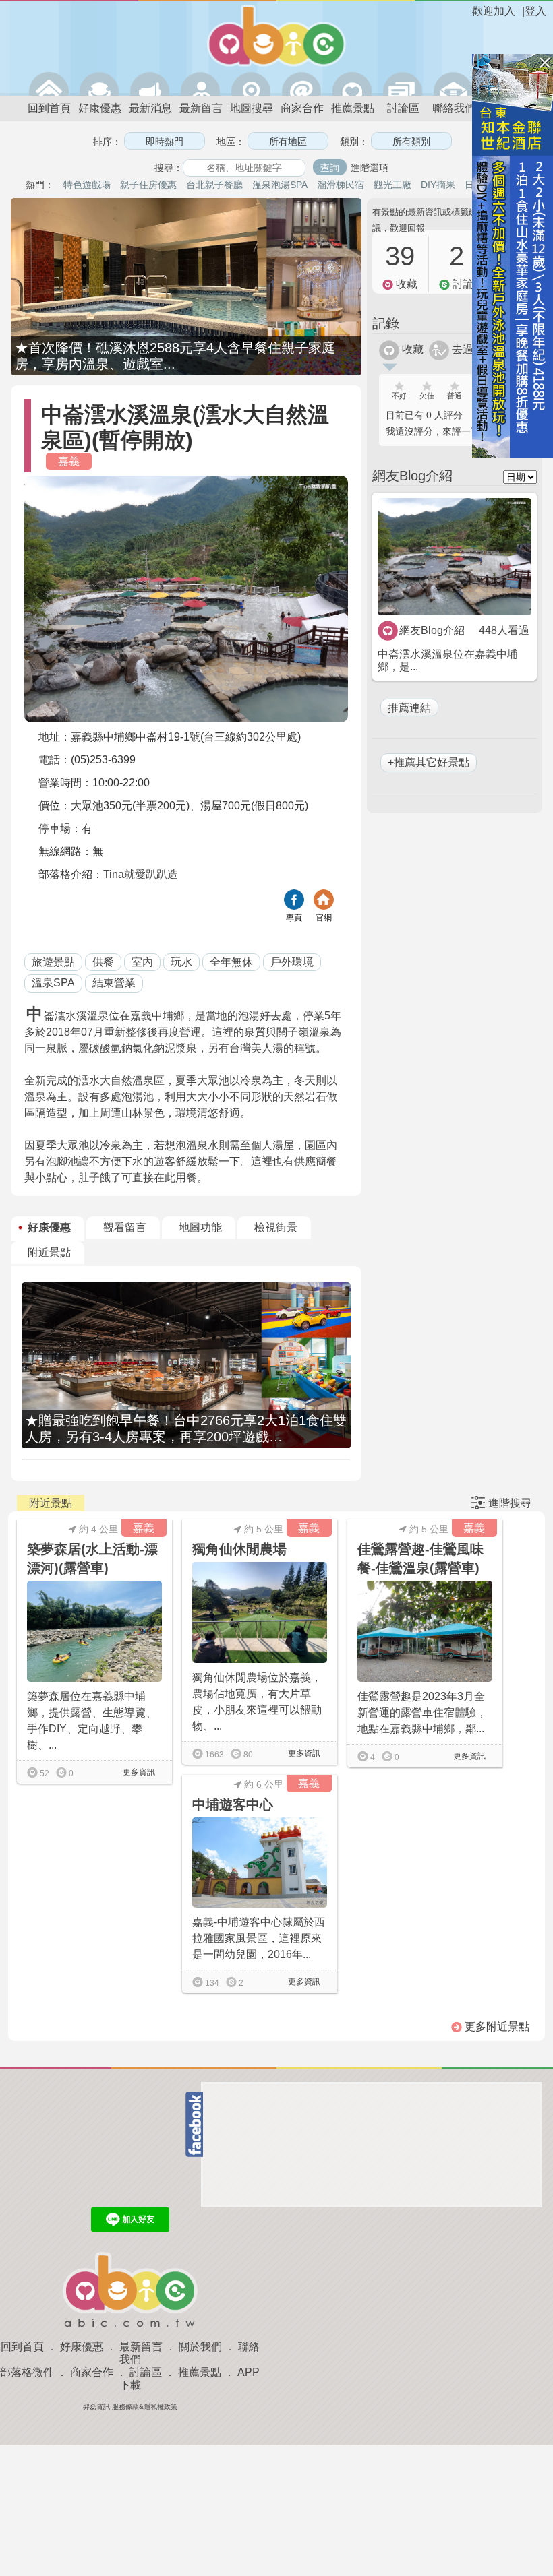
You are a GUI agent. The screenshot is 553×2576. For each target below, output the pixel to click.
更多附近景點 (496, 2027)
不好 (399, 396)
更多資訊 (138, 1772)
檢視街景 (276, 1227)
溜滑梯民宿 (341, 185)
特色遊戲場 (87, 185)
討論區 (403, 108)
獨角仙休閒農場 (239, 1549)
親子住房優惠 (148, 185)
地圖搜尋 (252, 108)
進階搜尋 (510, 1503)
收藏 (411, 349)
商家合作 (302, 108)
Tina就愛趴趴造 (141, 874)
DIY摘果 (438, 185)
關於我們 (200, 2347)
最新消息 (150, 108)
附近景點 (49, 1252)
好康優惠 (100, 108)
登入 (535, 11)
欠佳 (427, 396)
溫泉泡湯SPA (280, 185)
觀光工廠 (392, 185)
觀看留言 (125, 1227)
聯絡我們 (454, 108)
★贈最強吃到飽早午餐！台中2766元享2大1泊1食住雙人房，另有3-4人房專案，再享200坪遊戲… (186, 1428)
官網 (324, 918)
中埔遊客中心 (233, 1804)
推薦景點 (353, 108)
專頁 (294, 918)
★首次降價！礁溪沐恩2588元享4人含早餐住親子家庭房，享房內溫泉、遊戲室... (175, 356)
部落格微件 (27, 2372)
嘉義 (69, 461)
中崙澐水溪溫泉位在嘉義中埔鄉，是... (448, 660)
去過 (461, 349)
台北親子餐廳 (214, 185)
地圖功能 (200, 1227)
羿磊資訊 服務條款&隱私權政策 (130, 2407)
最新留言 (201, 108)
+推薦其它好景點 (429, 762)
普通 (455, 396)
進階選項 (370, 168)
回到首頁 (49, 108)
